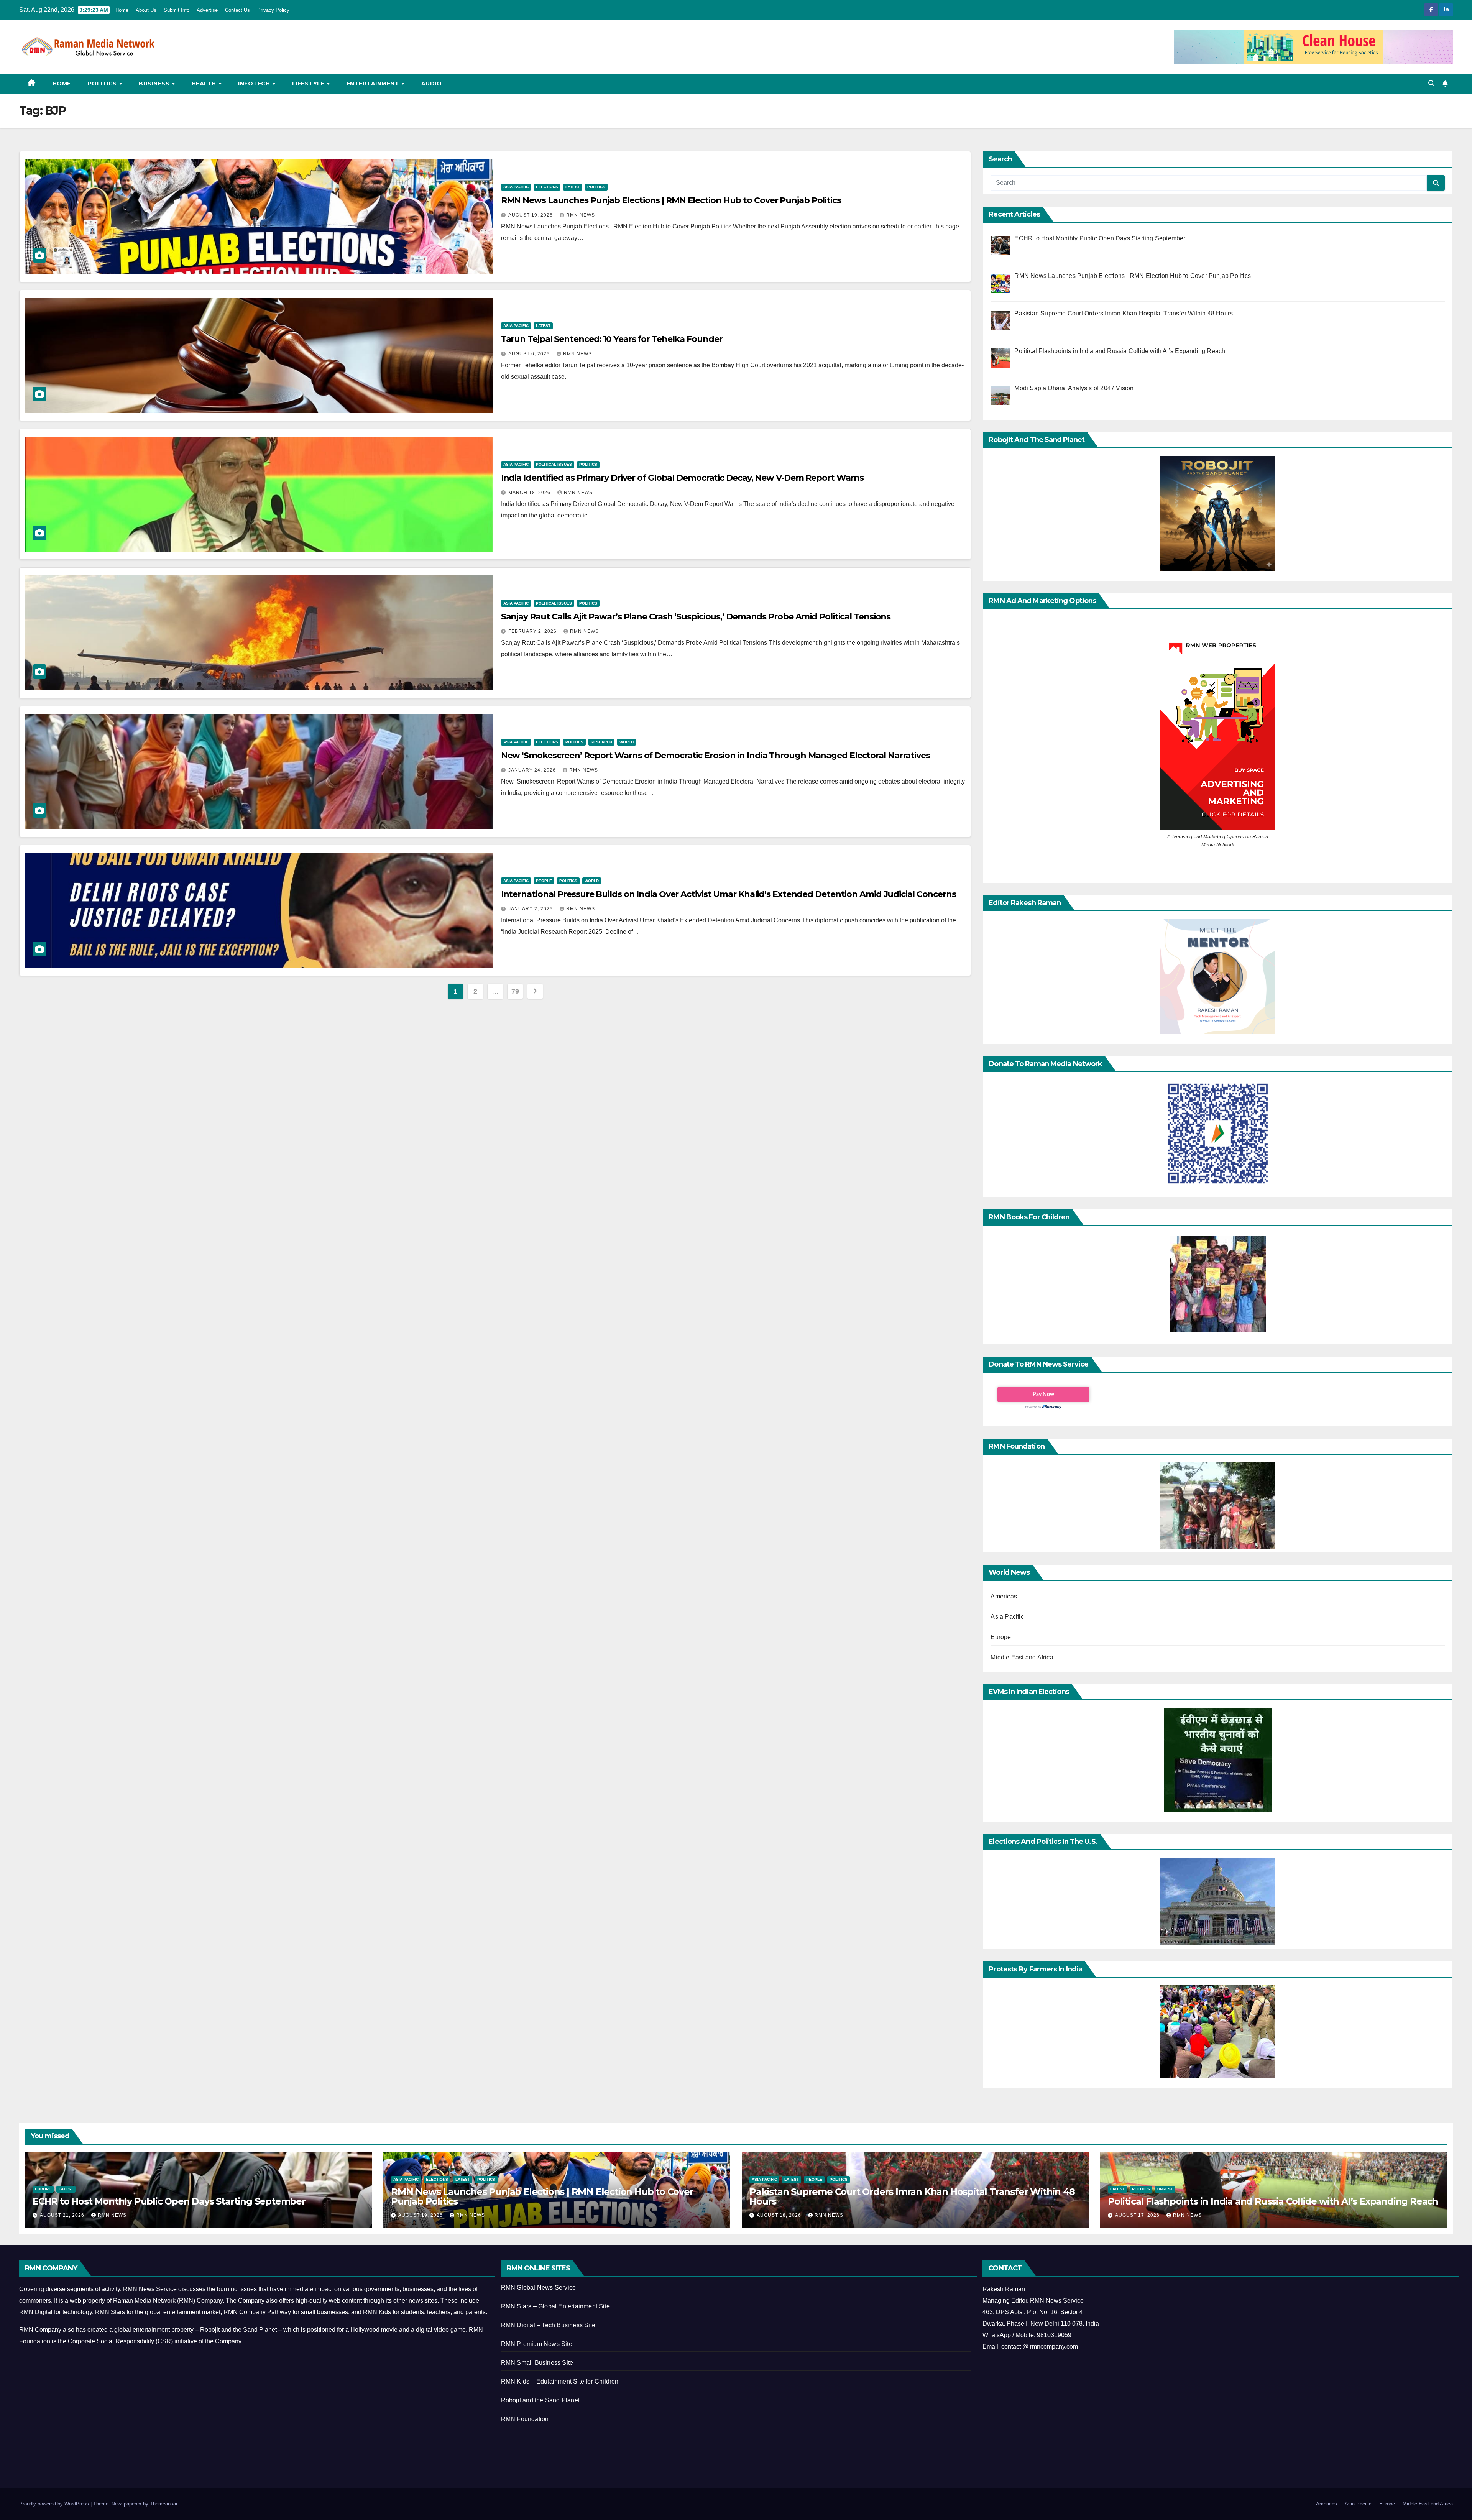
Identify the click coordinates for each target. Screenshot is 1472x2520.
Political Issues (554, 464)
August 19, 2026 (531, 215)
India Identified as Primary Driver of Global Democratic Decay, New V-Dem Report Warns (683, 478)
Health (205, 84)
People (544, 881)
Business (155, 84)
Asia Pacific (516, 187)
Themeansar (163, 2504)
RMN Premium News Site (537, 2344)
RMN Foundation (525, 2419)
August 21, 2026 (63, 2215)
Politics (103, 84)
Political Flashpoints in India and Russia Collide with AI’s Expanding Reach (1273, 2201)
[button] (1431, 83)
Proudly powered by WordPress (55, 2504)
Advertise (207, 10)
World (627, 742)
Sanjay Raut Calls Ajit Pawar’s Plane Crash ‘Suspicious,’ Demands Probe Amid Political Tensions (696, 617)
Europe (1001, 1637)
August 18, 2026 (780, 2215)
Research (601, 742)
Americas (1004, 1596)
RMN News (581, 215)
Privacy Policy (273, 10)
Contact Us (237, 10)
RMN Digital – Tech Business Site (548, 2325)
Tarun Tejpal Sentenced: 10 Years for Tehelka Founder (612, 339)
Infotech (255, 84)
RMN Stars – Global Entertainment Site (555, 2306)
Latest (573, 187)
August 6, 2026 (530, 354)
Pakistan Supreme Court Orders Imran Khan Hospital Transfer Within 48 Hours (912, 2196)
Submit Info (177, 10)
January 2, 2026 (531, 909)
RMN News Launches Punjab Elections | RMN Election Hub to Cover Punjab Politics (671, 200)
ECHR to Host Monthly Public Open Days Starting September (169, 2201)
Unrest (1165, 2189)
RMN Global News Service (539, 2288)
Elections (547, 187)
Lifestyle (309, 84)
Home (122, 10)
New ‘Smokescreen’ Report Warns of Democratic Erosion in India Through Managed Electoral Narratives (715, 755)
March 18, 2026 (530, 493)
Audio (432, 84)
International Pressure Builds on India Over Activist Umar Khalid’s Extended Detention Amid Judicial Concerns (729, 894)
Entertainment (374, 84)
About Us (146, 10)
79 (515, 991)
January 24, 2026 (533, 770)
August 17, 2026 (1138, 2215)
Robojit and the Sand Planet (540, 2400)
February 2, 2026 (533, 631)
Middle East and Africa (1022, 1657)
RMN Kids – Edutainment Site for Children (560, 2381)
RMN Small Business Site (537, 2363)
